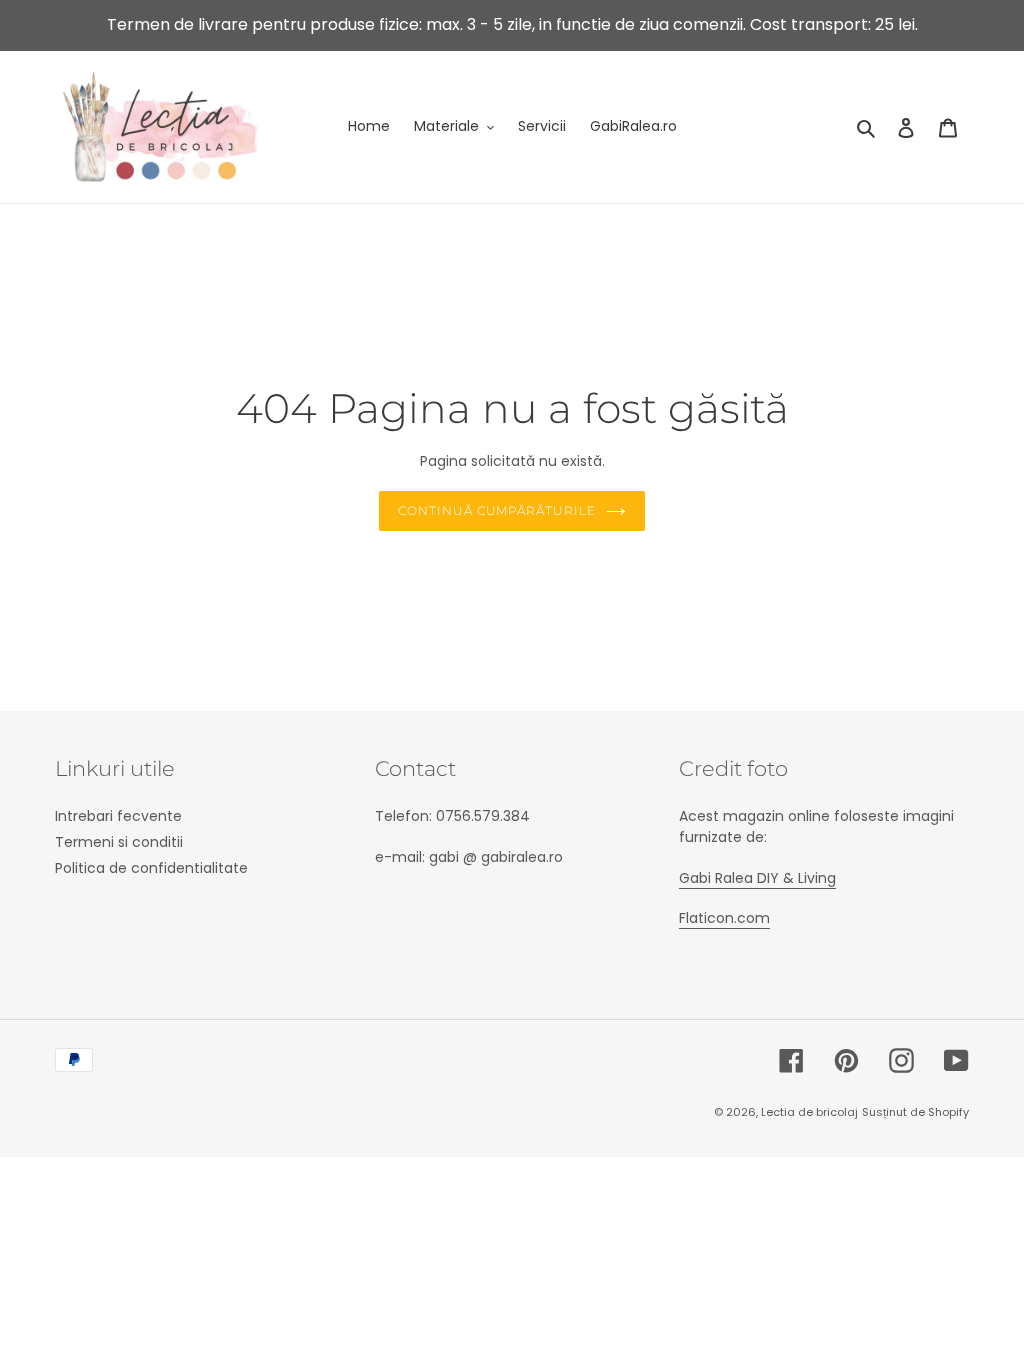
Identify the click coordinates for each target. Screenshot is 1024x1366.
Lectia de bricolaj (809, 1112)
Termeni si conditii (119, 842)
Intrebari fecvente (118, 816)
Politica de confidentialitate (151, 868)
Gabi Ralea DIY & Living (757, 878)
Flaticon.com (724, 918)
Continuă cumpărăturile (497, 510)
